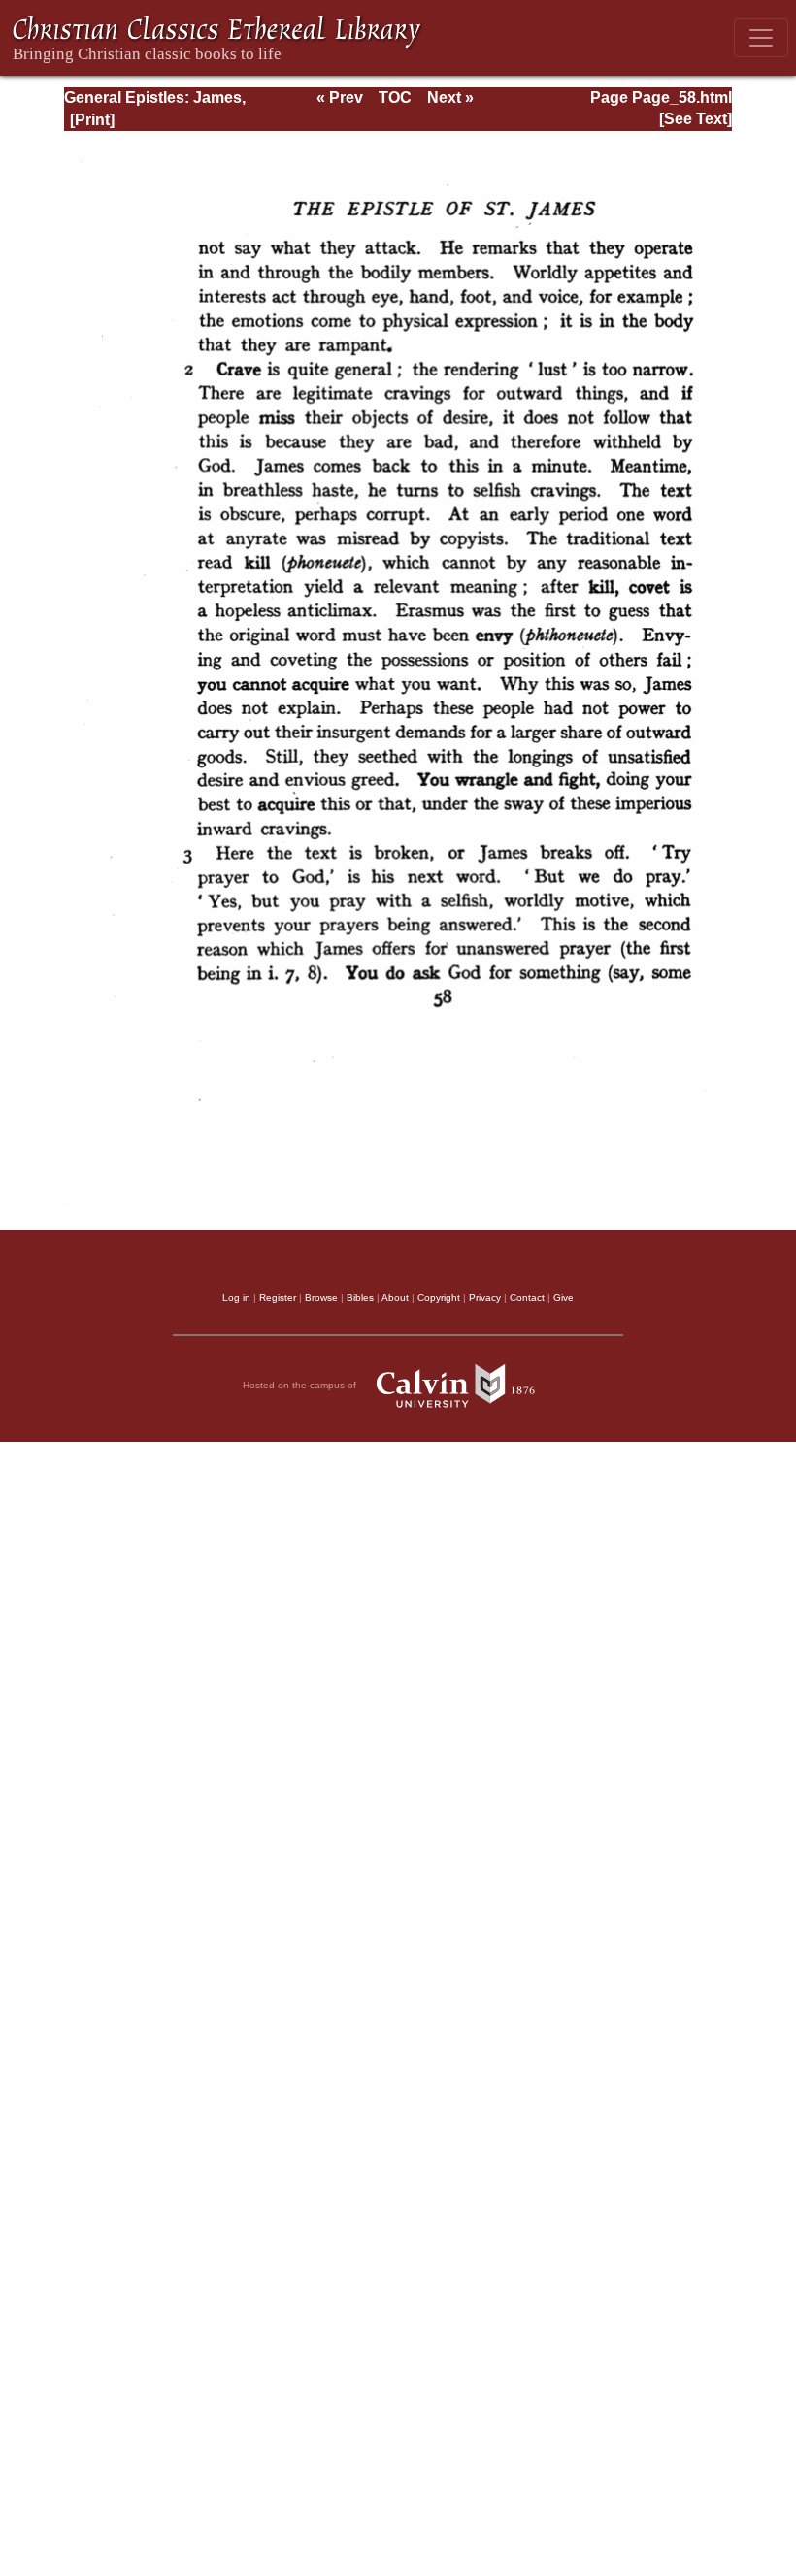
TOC (395, 98)
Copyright (439, 1298)
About (395, 1298)
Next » (450, 98)
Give (564, 1298)
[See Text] (696, 119)
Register (278, 1298)
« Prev (340, 98)
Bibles (360, 1298)
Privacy (485, 1298)
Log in (236, 1298)
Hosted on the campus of (301, 1384)
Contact (527, 1298)
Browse (321, 1298)
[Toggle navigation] (761, 38)
